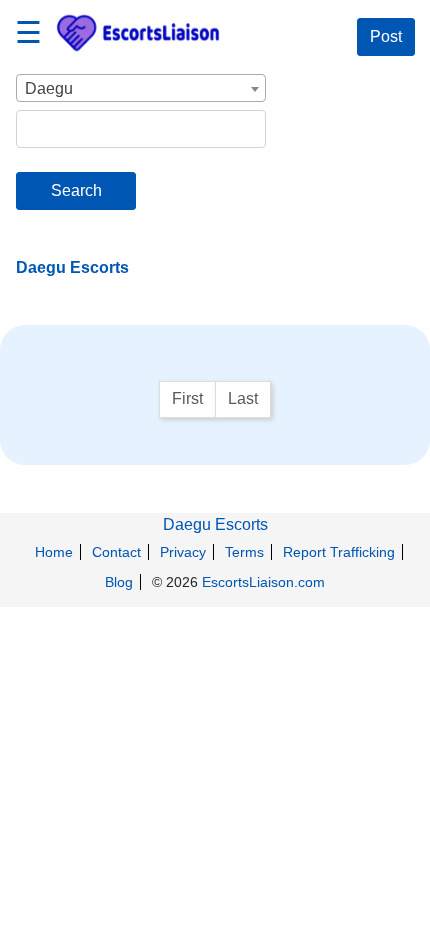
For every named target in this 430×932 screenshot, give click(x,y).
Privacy (183, 552)
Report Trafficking (339, 552)
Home (54, 552)
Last (243, 398)
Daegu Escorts (215, 524)
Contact (116, 552)
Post (386, 36)
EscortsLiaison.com (263, 582)
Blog (119, 582)
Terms (244, 552)
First (187, 398)
